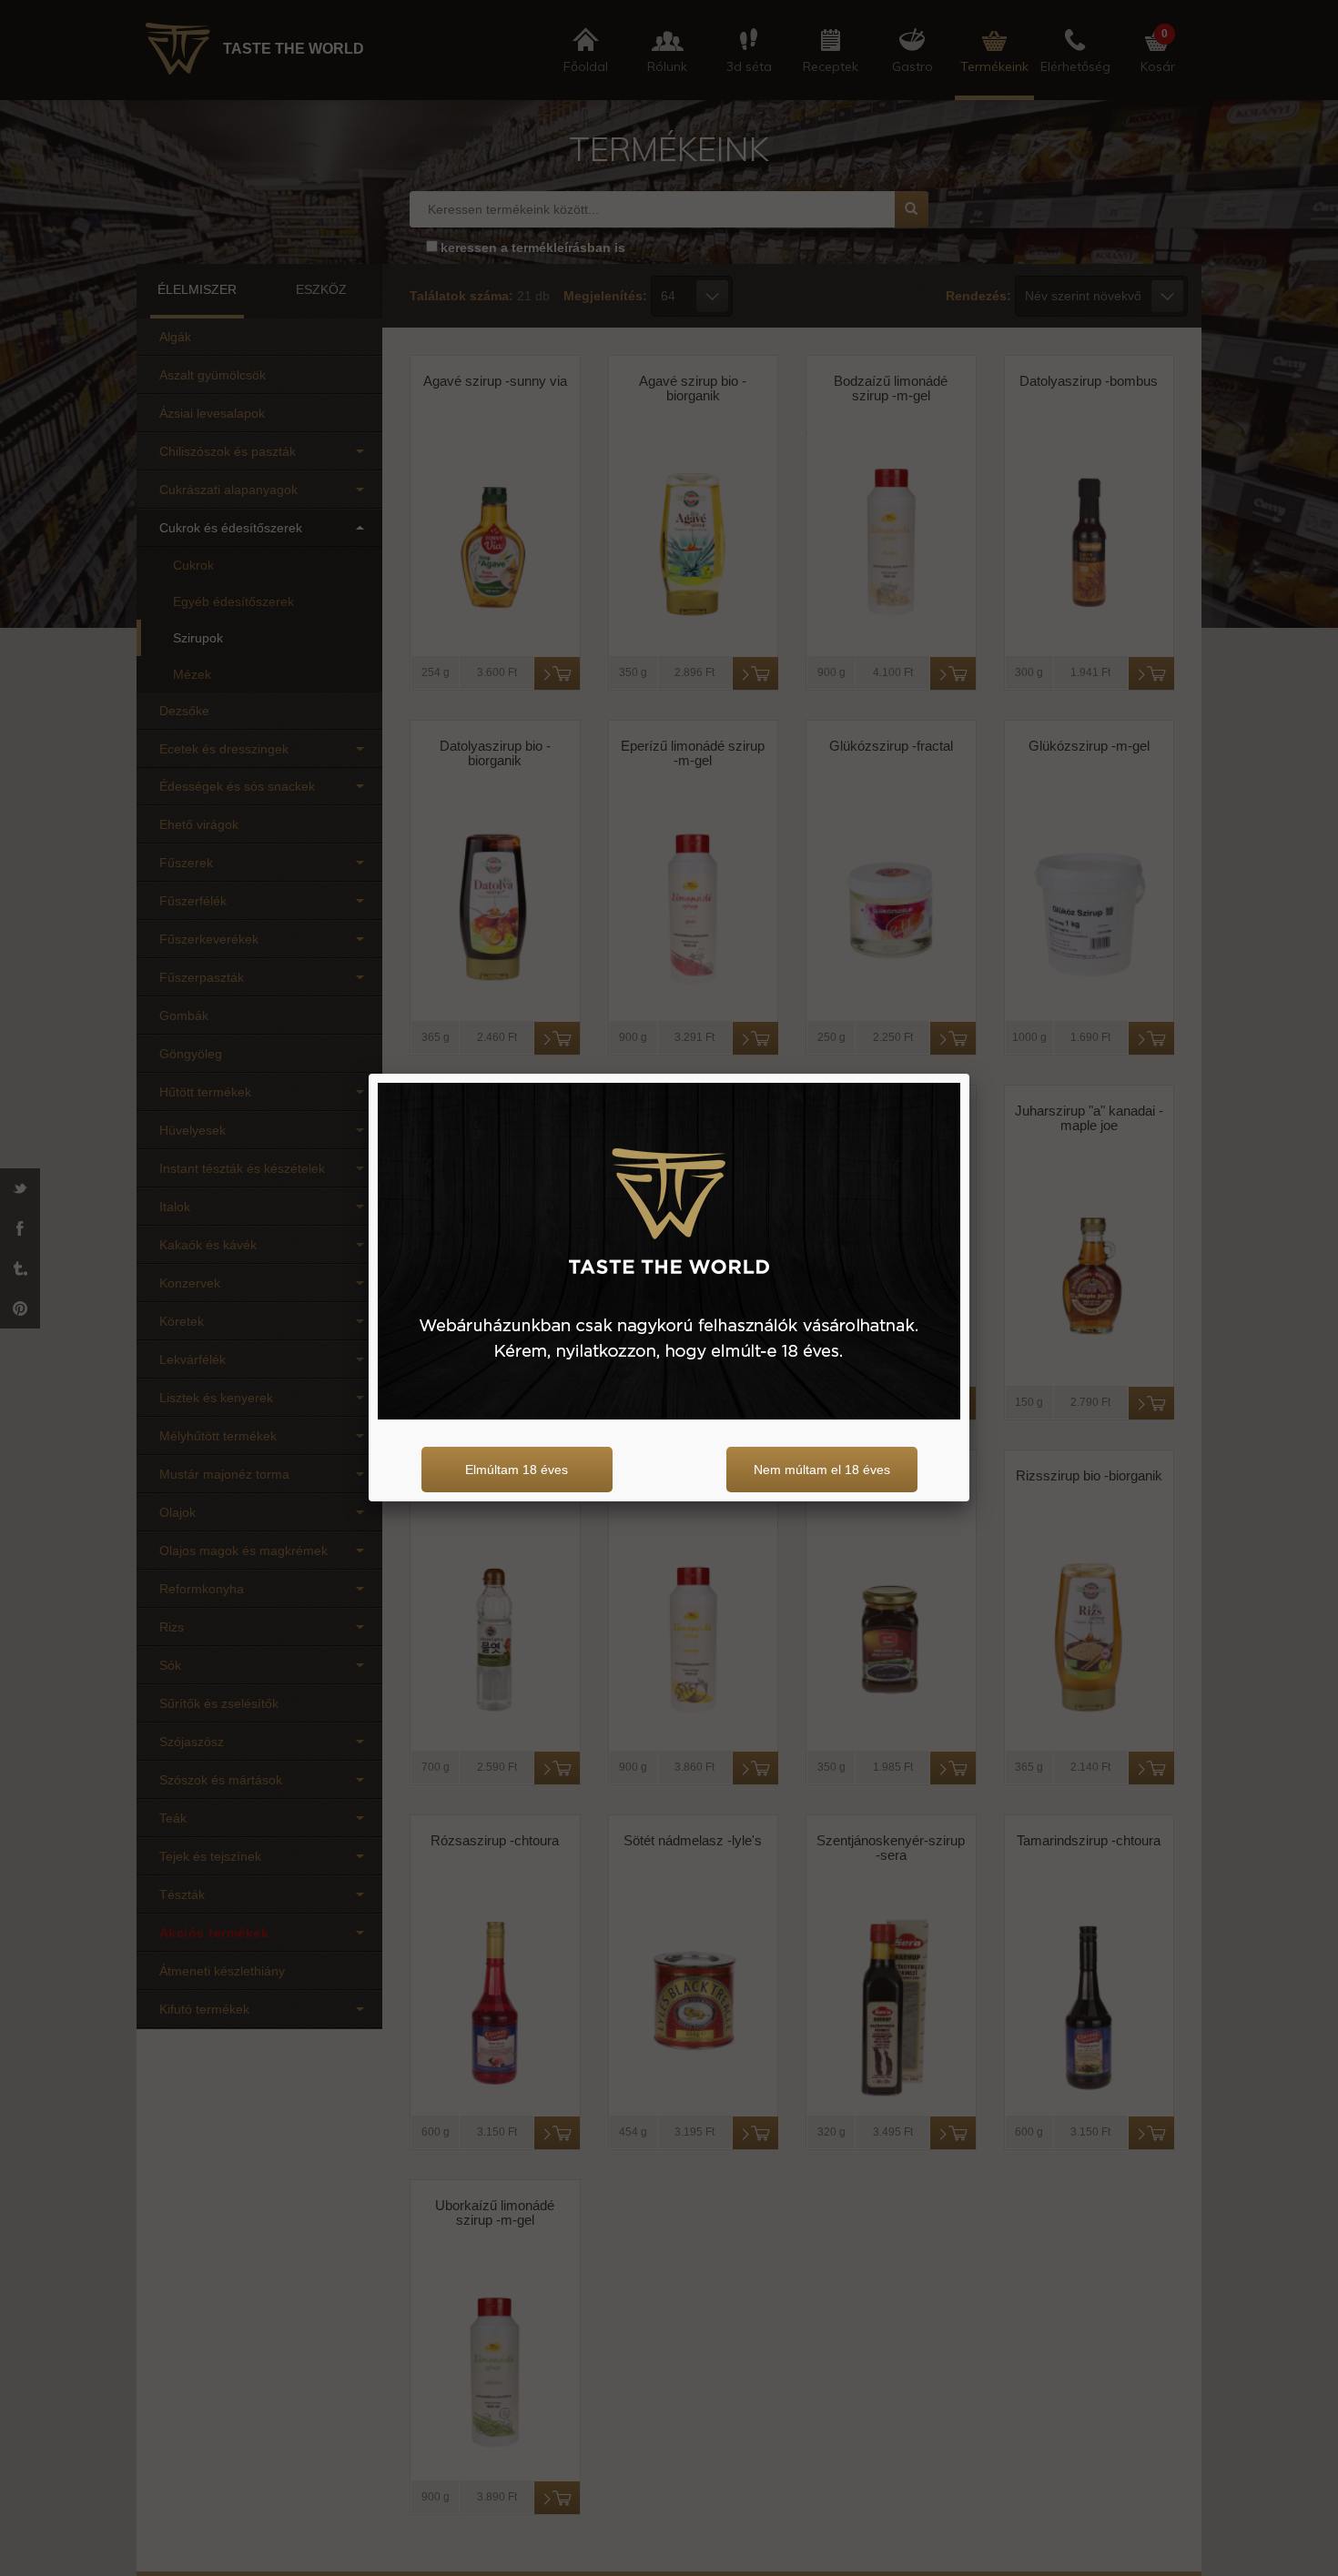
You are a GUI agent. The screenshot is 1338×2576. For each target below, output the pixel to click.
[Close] (969, 1074)
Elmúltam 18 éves (517, 1470)
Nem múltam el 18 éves (822, 1470)
